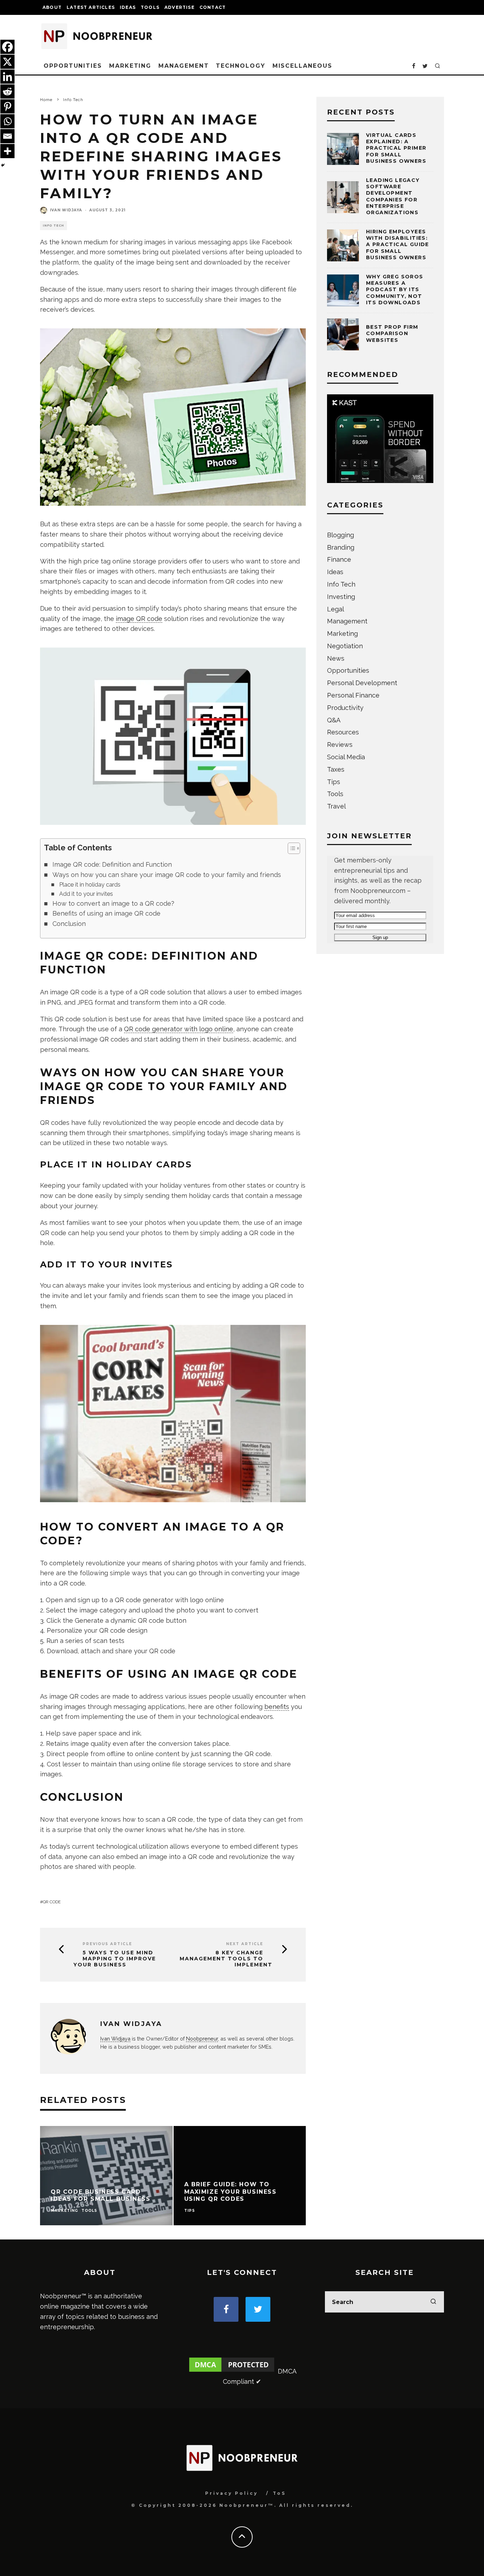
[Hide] (3, 165)
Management (184, 66)
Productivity (345, 708)
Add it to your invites (86, 894)
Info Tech (54, 226)
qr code (52, 1902)
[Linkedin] (7, 77)
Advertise (179, 7)
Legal (336, 609)
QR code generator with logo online (179, 1029)
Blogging (341, 535)
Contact (213, 7)
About (52, 7)
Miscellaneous (302, 66)
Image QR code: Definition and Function (112, 864)
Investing (341, 597)
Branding (341, 547)
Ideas (128, 7)
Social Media (346, 757)
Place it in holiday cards (90, 885)
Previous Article (107, 1944)
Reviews (340, 745)
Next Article (245, 1944)
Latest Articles (91, 7)
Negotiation (345, 646)
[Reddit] (7, 91)
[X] (7, 62)
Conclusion (69, 924)
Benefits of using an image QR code (106, 913)
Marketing (130, 66)
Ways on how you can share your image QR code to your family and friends (167, 875)
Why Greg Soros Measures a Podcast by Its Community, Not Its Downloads (395, 290)
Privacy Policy (232, 2493)
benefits (277, 1707)
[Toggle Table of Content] (290, 848)
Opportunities (73, 66)
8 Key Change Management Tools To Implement (226, 1959)
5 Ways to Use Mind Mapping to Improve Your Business (115, 1959)
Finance (339, 559)
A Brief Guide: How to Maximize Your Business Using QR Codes (230, 2192)
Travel (336, 806)
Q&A (334, 720)
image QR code (139, 619)
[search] (433, 2302)
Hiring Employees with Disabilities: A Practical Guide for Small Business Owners (398, 245)
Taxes (336, 769)
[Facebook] (7, 47)
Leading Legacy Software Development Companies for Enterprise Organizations (393, 196)
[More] (7, 151)
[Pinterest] (7, 106)
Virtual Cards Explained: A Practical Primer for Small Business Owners (396, 148)
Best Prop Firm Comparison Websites (392, 333)
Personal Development (362, 683)
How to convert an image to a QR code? (113, 903)
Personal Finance (353, 695)
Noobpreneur (202, 2039)
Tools (150, 7)
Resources (343, 732)
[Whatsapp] (7, 121)
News (336, 658)
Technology (240, 66)
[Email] (7, 136)
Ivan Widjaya (66, 210)
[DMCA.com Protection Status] (232, 2371)
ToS (279, 2493)
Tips (190, 2211)
